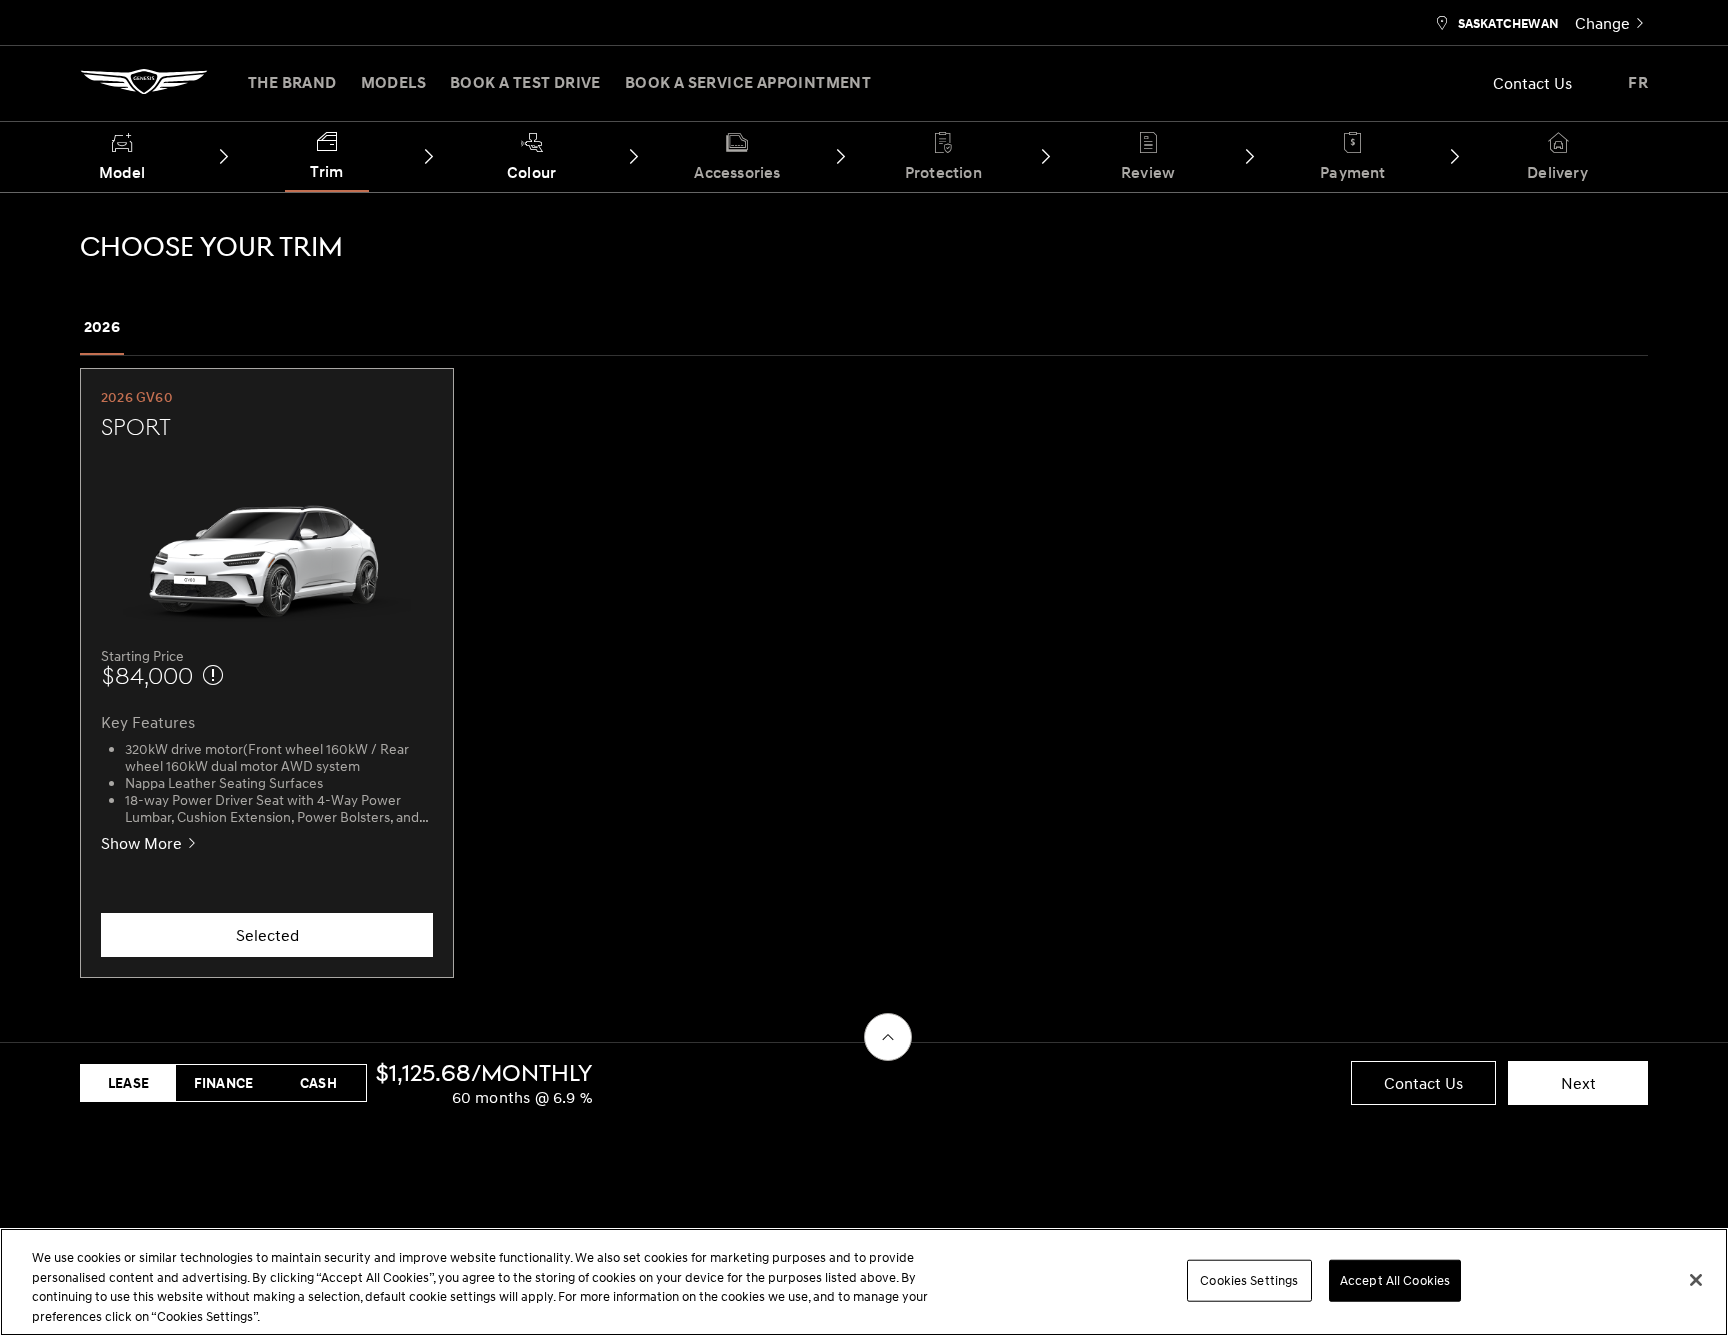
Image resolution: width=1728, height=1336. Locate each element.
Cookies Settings (1249, 1280)
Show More (141, 843)
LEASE (128, 1083)
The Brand (292, 83)
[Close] (1696, 1280)
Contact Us (1532, 83)
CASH (318, 1083)
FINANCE (223, 1083)
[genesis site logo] (144, 88)
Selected (267, 935)
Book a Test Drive (525, 83)
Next (1578, 1083)
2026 (102, 327)
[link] (1611, 22)
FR (1638, 83)
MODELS (393, 83)
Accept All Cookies (1395, 1280)
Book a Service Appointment (748, 83)
